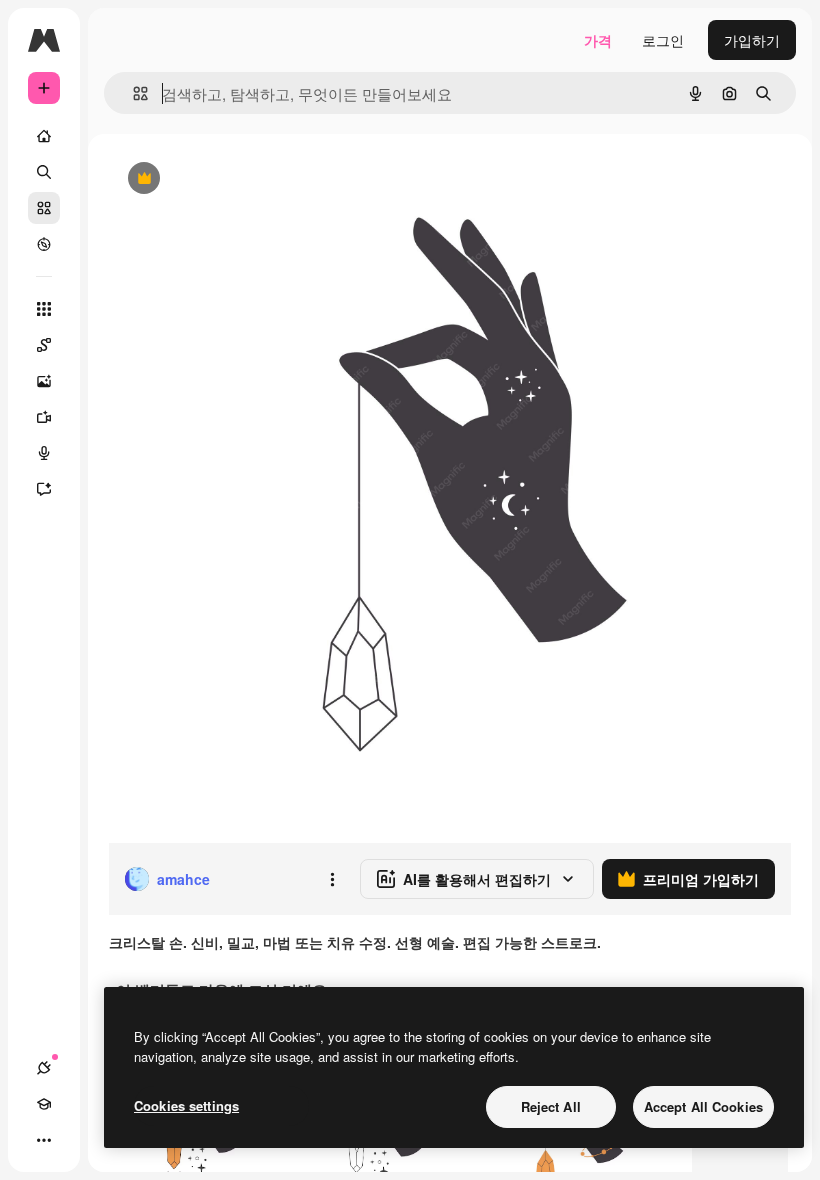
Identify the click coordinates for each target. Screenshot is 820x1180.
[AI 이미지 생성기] (44, 381)
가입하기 (752, 40)
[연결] (44, 1068)
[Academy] (44, 1104)
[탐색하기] (44, 244)
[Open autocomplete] (132, 93)
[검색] (44, 172)
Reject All (551, 1106)
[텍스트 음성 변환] (44, 453)
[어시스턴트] (44, 489)
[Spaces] (44, 345)
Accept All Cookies (703, 1106)
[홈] (44, 136)
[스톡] (44, 208)
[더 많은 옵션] (332, 879)
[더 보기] (44, 1140)
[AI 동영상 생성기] (44, 417)
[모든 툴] (44, 309)
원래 (223, 179)
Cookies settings (186, 1105)
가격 (598, 40)
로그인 (663, 40)
